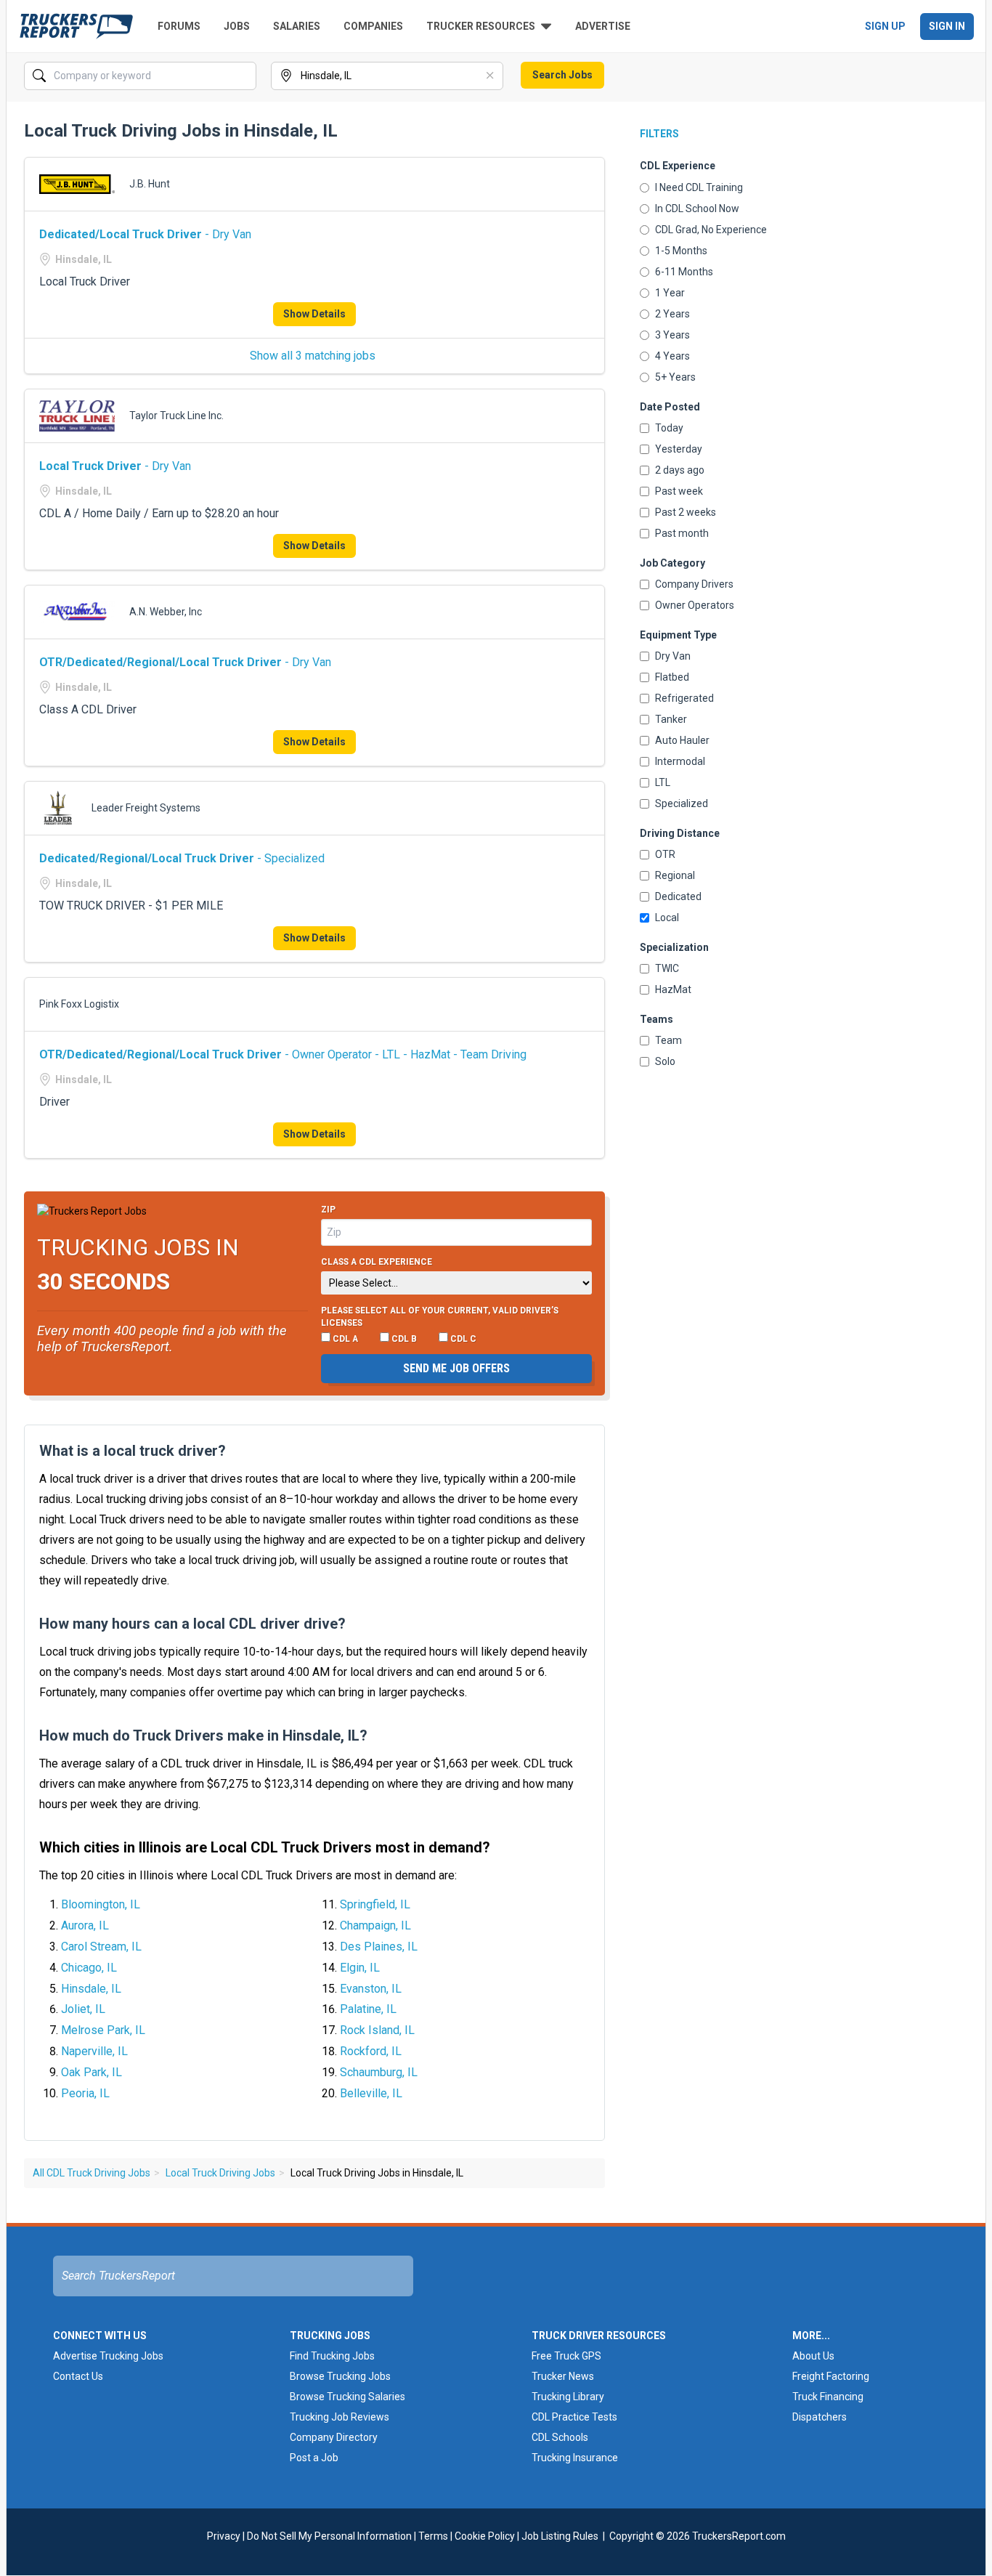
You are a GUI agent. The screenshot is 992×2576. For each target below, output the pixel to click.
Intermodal (680, 761)
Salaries (297, 26)
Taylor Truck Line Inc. (176, 416)
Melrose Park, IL (103, 2030)
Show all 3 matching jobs (313, 356)
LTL (663, 782)
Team (668, 1040)
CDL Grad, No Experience (711, 230)
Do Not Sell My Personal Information (329, 2536)
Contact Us (78, 2376)
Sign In (947, 26)
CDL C (462, 1339)
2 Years (672, 314)
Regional (675, 875)
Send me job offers (456, 1368)
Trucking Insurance (575, 2458)
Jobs (237, 26)
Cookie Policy (485, 2536)
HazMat (673, 989)
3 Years (672, 335)
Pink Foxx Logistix (79, 1004)
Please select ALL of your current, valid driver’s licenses (440, 1317)
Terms (433, 2536)
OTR (665, 854)
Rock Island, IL (377, 2030)
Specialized (682, 803)
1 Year (670, 293)
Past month (682, 533)
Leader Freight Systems (146, 808)
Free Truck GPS (566, 2356)
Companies (373, 26)
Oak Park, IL (92, 2072)
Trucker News (563, 2376)
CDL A (344, 1339)
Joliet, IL (83, 2009)
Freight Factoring (831, 2376)
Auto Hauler (682, 740)
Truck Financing (828, 2397)
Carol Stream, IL (101, 1947)
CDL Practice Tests (574, 2417)
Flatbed (672, 677)
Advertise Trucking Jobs (108, 2356)
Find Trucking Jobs (332, 2356)
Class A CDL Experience (377, 1262)
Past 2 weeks (686, 512)
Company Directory (334, 2437)
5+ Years (675, 377)
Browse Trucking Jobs (340, 2376)
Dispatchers (820, 2417)
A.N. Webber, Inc (166, 612)
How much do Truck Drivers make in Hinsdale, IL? (203, 1735)
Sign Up (885, 26)
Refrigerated (684, 698)
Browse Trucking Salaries (347, 2397)
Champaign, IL (375, 1925)
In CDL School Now (697, 208)
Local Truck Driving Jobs (220, 2173)
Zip (328, 1210)
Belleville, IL (371, 2093)
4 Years (672, 356)
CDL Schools (560, 2437)
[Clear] (244, 76)
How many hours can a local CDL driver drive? (192, 1624)
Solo (665, 1061)
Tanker (671, 719)
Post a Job (314, 2458)
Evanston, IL (371, 1989)
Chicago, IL (89, 1968)
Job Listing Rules (560, 2536)
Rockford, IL (371, 2051)
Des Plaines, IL (379, 1947)
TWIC (667, 968)
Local (667, 918)
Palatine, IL (368, 2009)
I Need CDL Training (699, 187)
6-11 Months (684, 272)
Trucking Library (568, 2397)
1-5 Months (681, 251)
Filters (659, 134)
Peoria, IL (85, 2093)
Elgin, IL (360, 1968)
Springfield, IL (375, 1904)
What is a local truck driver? (133, 1451)
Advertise (603, 26)
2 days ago (680, 470)
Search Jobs (562, 75)
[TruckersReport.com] (76, 26)
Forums (179, 26)
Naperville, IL (94, 2051)
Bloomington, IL (101, 1904)
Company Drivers (694, 584)
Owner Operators (695, 605)
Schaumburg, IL (379, 2072)
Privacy (224, 2536)
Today (669, 428)
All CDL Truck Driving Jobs (92, 2173)
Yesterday (679, 449)
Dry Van (673, 656)
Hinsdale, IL (91, 1989)
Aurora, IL (85, 1925)
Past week (679, 491)
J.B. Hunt (150, 184)
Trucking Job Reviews (340, 2417)
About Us (813, 2356)
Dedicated (678, 896)
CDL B (403, 1339)
